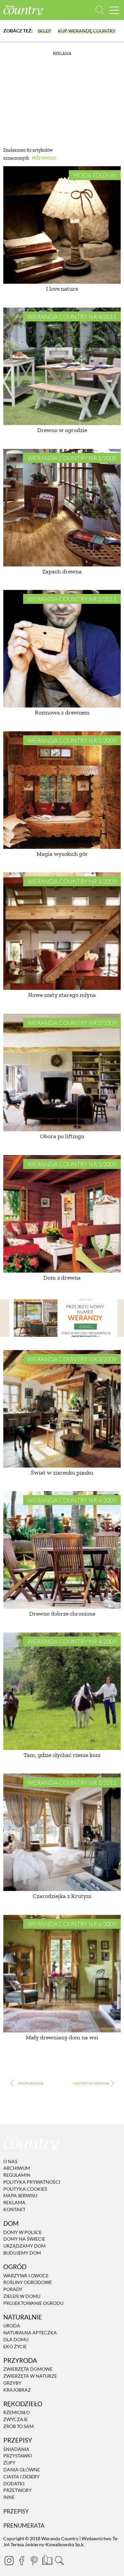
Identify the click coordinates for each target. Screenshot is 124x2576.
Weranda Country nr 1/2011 (72, 1782)
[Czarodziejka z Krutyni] (62, 1832)
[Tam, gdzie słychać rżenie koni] (62, 1691)
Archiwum (17, 2168)
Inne (9, 2497)
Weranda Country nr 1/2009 (72, 740)
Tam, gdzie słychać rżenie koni (62, 1755)
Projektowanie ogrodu (33, 2303)
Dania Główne (22, 2470)
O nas (10, 2161)
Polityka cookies (25, 2189)
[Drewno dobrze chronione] (62, 1550)
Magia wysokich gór (62, 854)
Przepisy (16, 2511)
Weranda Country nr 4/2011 (72, 316)
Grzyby (12, 2383)
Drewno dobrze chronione (62, 1614)
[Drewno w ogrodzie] (62, 366)
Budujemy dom (22, 2253)
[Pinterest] (34, 2560)
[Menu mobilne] (114, 10)
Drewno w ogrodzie (62, 430)
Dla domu (16, 2339)
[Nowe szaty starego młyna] (62, 931)
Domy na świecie (24, 2239)
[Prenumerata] (47, 2559)
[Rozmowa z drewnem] (62, 649)
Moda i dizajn (95, 175)
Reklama (14, 2202)
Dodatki (14, 2483)
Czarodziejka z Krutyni (62, 1896)
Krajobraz (17, 2390)
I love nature (62, 289)
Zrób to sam (19, 2426)
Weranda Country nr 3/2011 (72, 599)
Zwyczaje (16, 2419)
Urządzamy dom (24, 2246)
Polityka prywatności (32, 2182)
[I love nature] (62, 225)
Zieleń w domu (22, 2296)
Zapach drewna (62, 571)
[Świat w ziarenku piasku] (62, 1409)
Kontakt (14, 2209)
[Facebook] (21, 2560)
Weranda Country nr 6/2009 (72, 1924)
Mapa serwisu (20, 2196)
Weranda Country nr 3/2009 (72, 1164)
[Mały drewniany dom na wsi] (62, 1974)
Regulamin (17, 2175)
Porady (13, 2289)
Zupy (9, 2463)
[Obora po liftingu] (62, 1072)
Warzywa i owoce (26, 2276)
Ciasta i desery (21, 2477)
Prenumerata (24, 2526)
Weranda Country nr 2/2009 (72, 1023)
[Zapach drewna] (62, 508)
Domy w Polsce (22, 2232)
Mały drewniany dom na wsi (62, 2037)
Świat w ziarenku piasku (62, 1473)
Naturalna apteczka (30, 2333)
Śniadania (16, 2449)
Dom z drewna (62, 1278)
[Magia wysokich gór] (62, 790)
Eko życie (15, 2346)
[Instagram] (9, 2560)
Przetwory (18, 2490)
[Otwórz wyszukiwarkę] (100, 10)
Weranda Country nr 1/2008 (72, 458)
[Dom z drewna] (62, 1214)
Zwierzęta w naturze (30, 2376)
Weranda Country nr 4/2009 (72, 1500)
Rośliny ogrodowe (28, 2283)
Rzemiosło (17, 2413)
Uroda (12, 2326)
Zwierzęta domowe (28, 2369)
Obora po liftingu (62, 1136)
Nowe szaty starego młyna (62, 995)
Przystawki (18, 2456)
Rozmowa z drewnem (62, 712)
